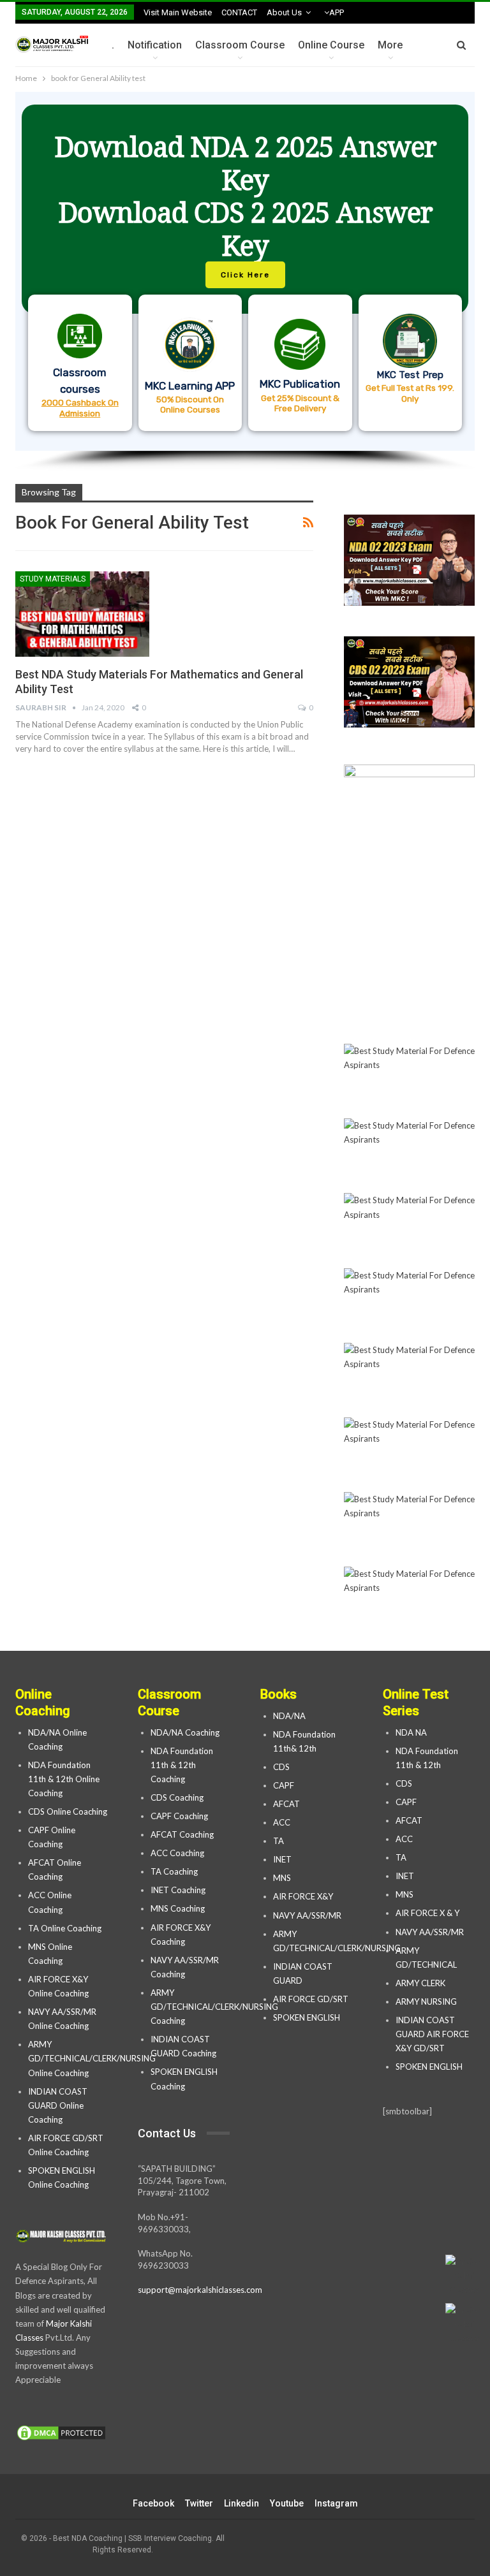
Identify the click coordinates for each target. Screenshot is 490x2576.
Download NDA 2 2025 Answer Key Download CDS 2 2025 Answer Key (245, 196)
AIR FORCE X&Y (304, 1896)
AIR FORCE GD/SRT (312, 1999)
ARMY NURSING (426, 2002)
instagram (336, 2503)
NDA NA (411, 1732)
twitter (199, 2503)
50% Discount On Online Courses (190, 404)
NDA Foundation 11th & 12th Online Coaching (64, 1779)
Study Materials (53, 579)
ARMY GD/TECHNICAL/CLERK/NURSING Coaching (214, 2007)
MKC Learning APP (190, 386)
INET (282, 1859)
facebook (153, 2503)
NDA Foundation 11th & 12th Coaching (182, 1765)
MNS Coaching (178, 1908)
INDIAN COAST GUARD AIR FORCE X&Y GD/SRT (432, 2034)
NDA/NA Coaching (185, 1732)
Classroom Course (240, 45)
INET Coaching (178, 1890)
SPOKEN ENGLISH (308, 2017)
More (390, 45)
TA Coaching (174, 1871)
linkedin (241, 2503)
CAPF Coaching (179, 1816)
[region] (245, 282)
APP (337, 12)
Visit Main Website (178, 12)
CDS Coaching (177, 1797)
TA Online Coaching (65, 1928)
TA (278, 1841)
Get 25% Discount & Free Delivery (300, 403)
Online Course (331, 45)
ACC (282, 1822)
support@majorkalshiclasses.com (200, 2290)
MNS (282, 1878)
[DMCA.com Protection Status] (61, 2433)
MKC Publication (300, 384)
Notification (155, 45)
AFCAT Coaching (182, 1834)
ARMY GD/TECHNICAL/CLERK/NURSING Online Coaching (92, 2058)
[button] (245, 271)
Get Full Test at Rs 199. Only (410, 393)
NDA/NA (289, 1716)
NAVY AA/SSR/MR (307, 1915)
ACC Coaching (177, 1853)
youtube (287, 2503)
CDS (281, 1767)
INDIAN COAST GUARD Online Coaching (58, 2105)
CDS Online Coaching (68, 1811)
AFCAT (286, 1804)
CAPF (284, 1785)
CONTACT (239, 12)
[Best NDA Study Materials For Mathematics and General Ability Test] (82, 614)
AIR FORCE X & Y (427, 1913)
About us (284, 12)
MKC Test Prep (410, 375)
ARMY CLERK (420, 1983)
